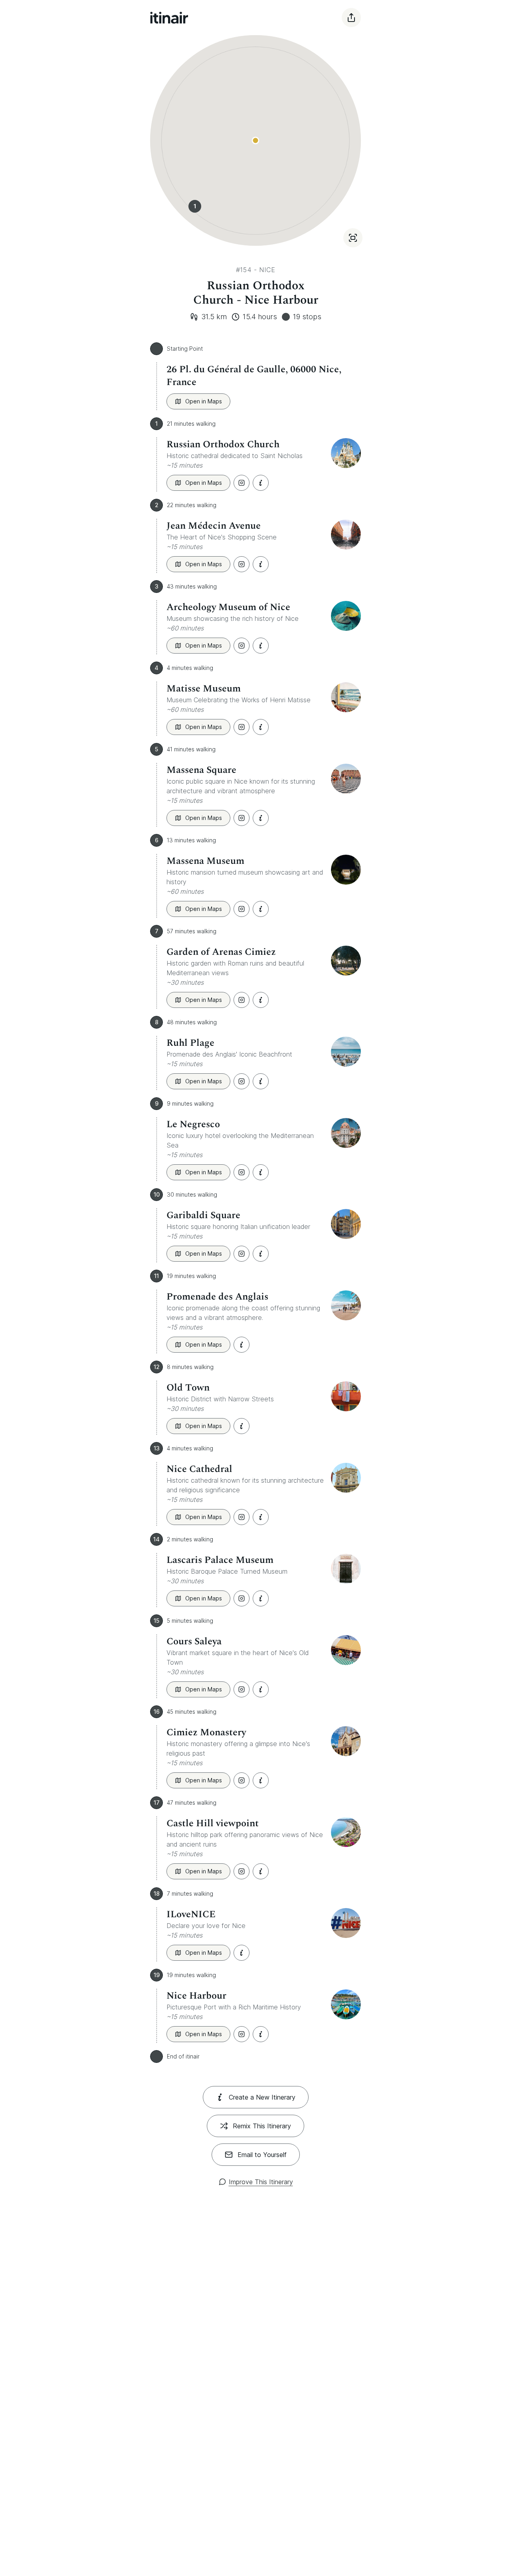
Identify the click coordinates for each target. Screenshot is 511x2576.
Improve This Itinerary (261, 2182)
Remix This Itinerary (262, 2126)
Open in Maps (204, 401)
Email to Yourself (262, 2155)
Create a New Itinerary (262, 2097)
